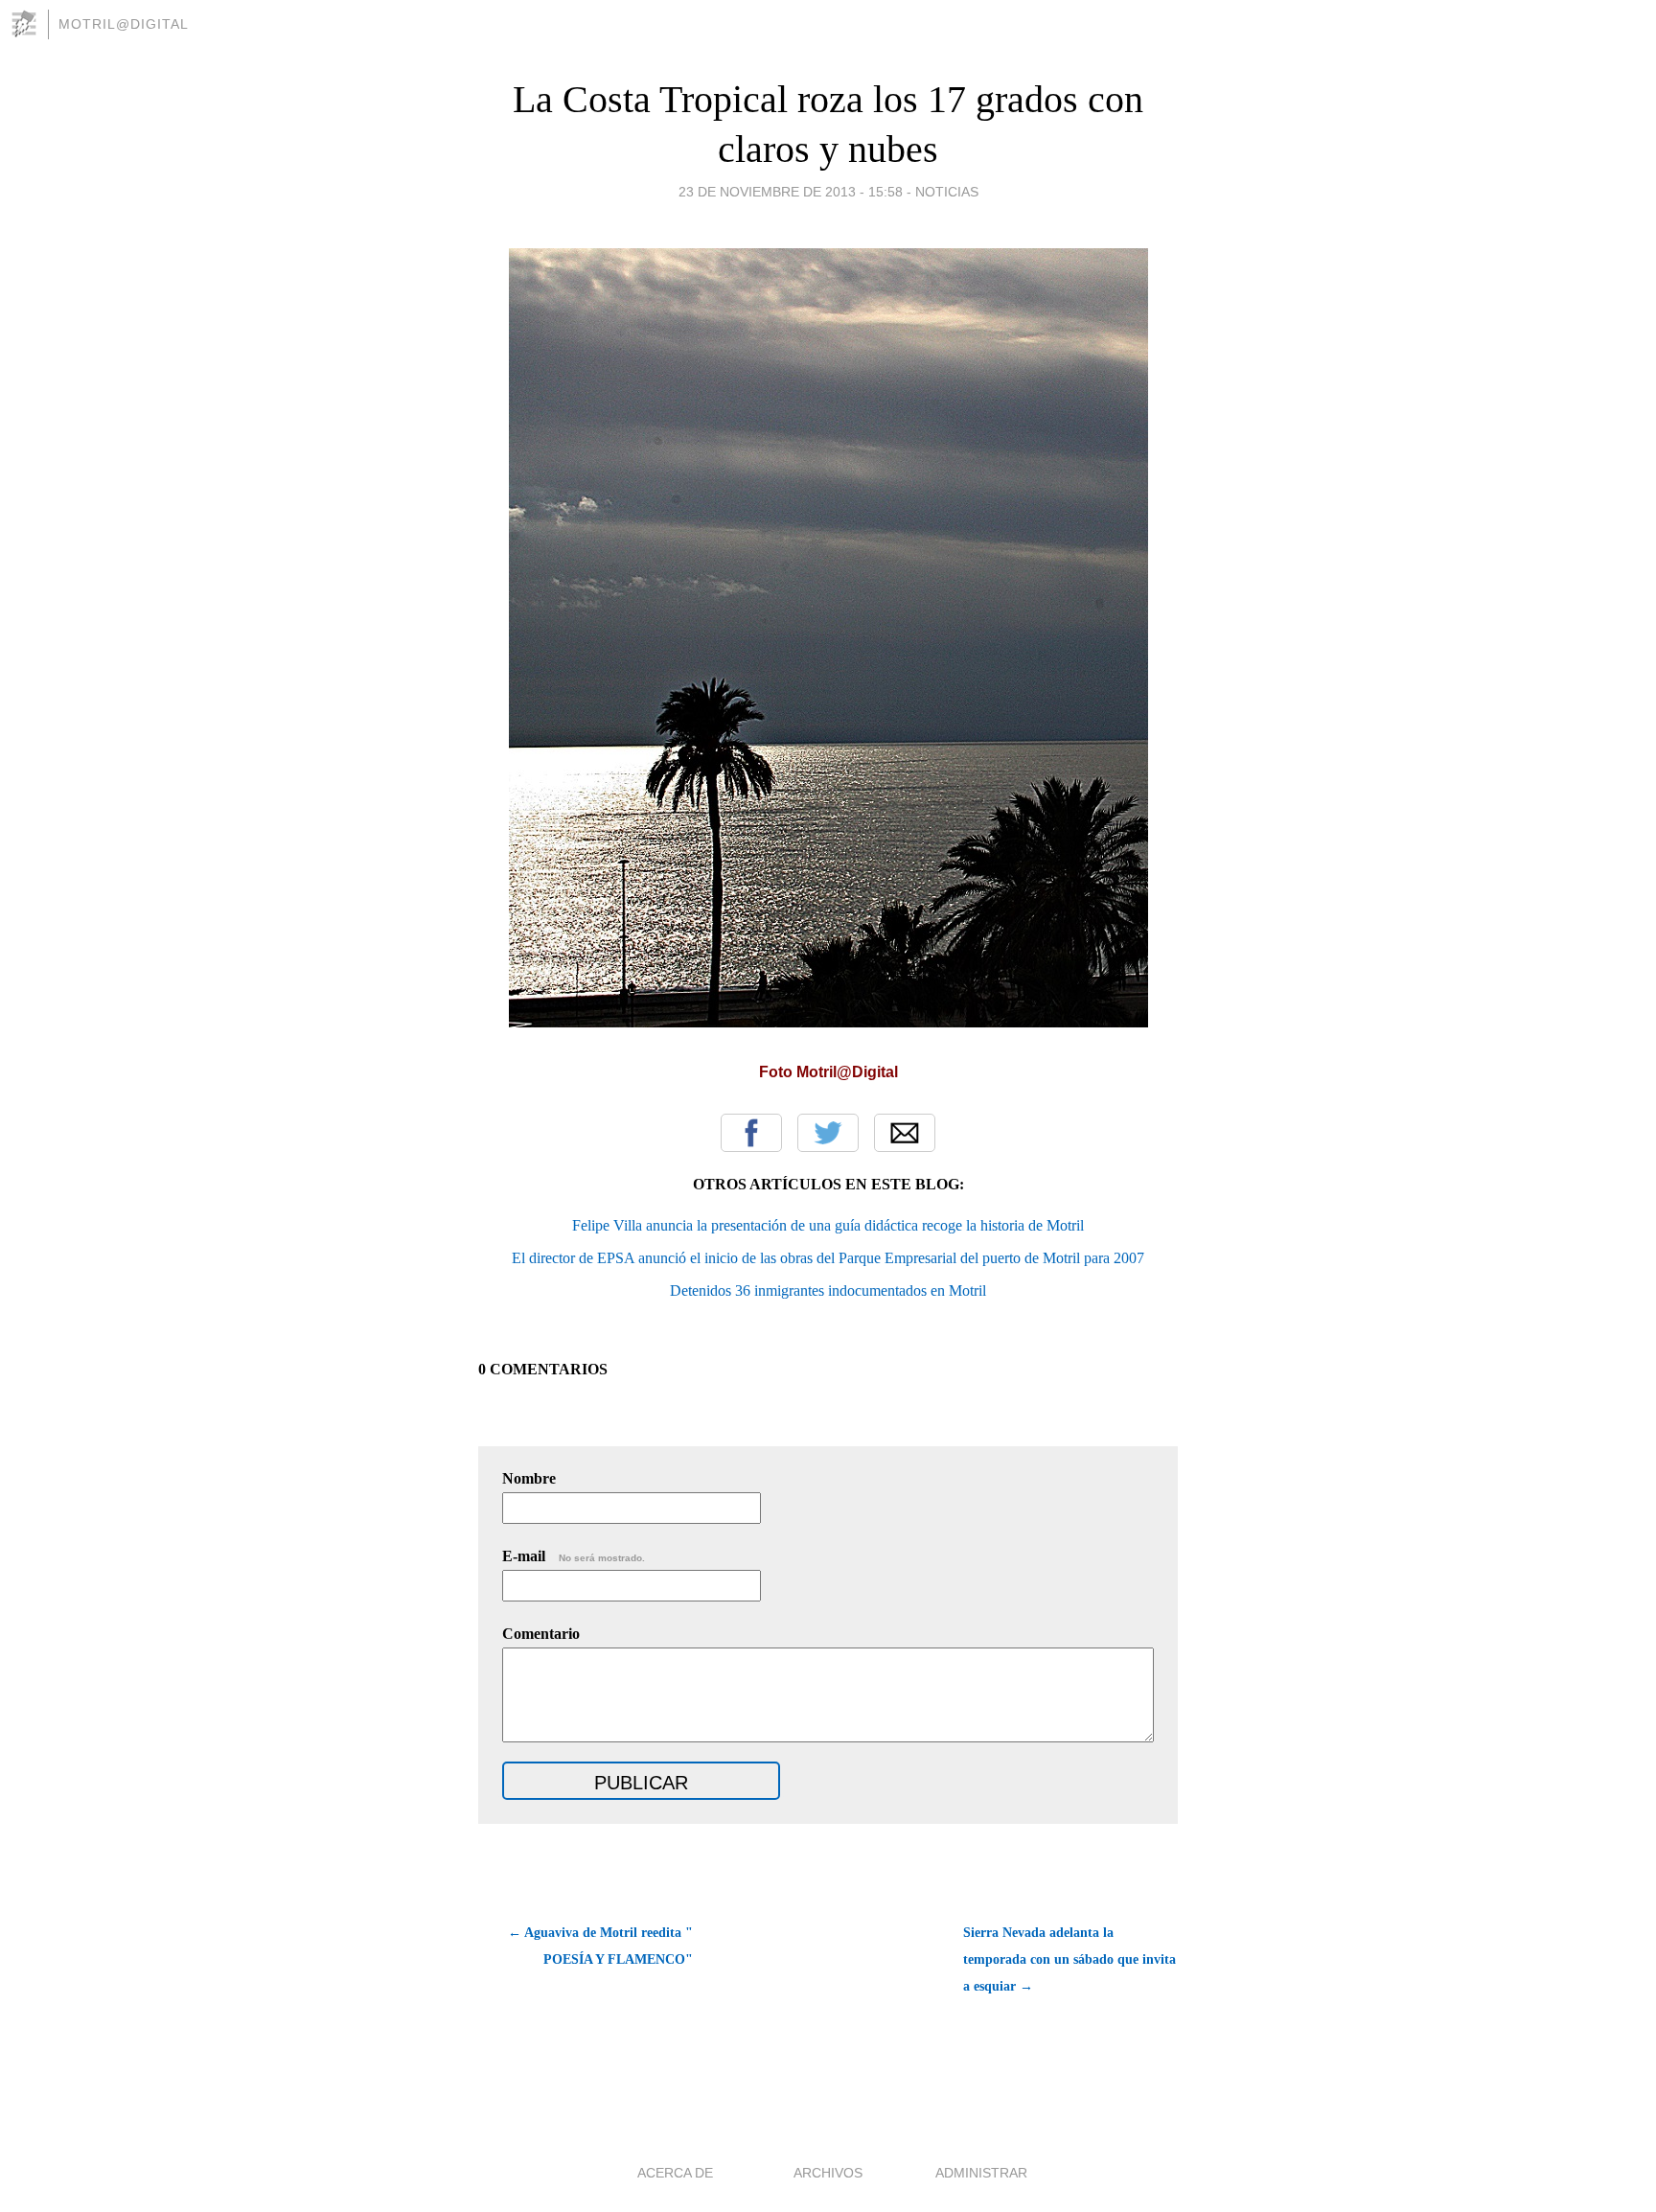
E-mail (574, 1556)
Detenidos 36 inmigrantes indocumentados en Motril (828, 1290)
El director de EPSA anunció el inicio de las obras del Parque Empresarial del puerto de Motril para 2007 (828, 1258)
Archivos (828, 2173)
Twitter (828, 1133)
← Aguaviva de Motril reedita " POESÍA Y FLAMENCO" (600, 1946)
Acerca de (675, 2173)
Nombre (529, 1478)
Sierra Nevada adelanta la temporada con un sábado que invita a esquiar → (1069, 1959)
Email (905, 1133)
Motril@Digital (124, 24)
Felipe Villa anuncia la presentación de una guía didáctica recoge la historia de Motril (828, 1225)
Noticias (947, 192)
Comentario (541, 1634)
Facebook (751, 1133)
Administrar (981, 2173)
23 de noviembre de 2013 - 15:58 (791, 192)
